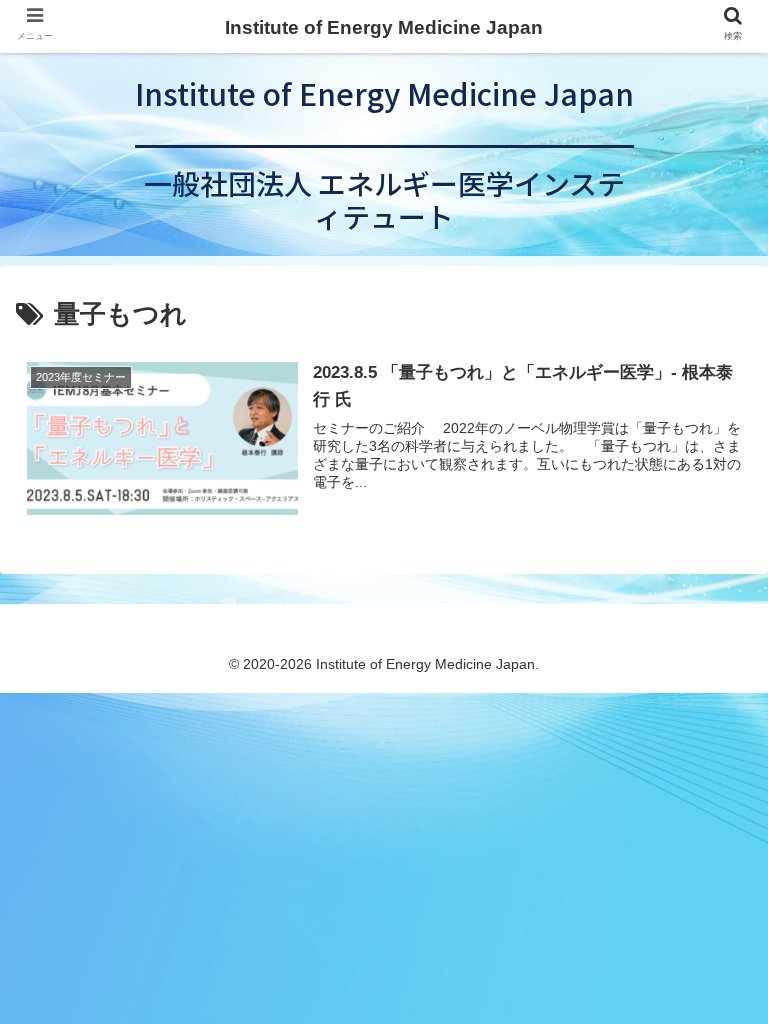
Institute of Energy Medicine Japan (384, 27)
